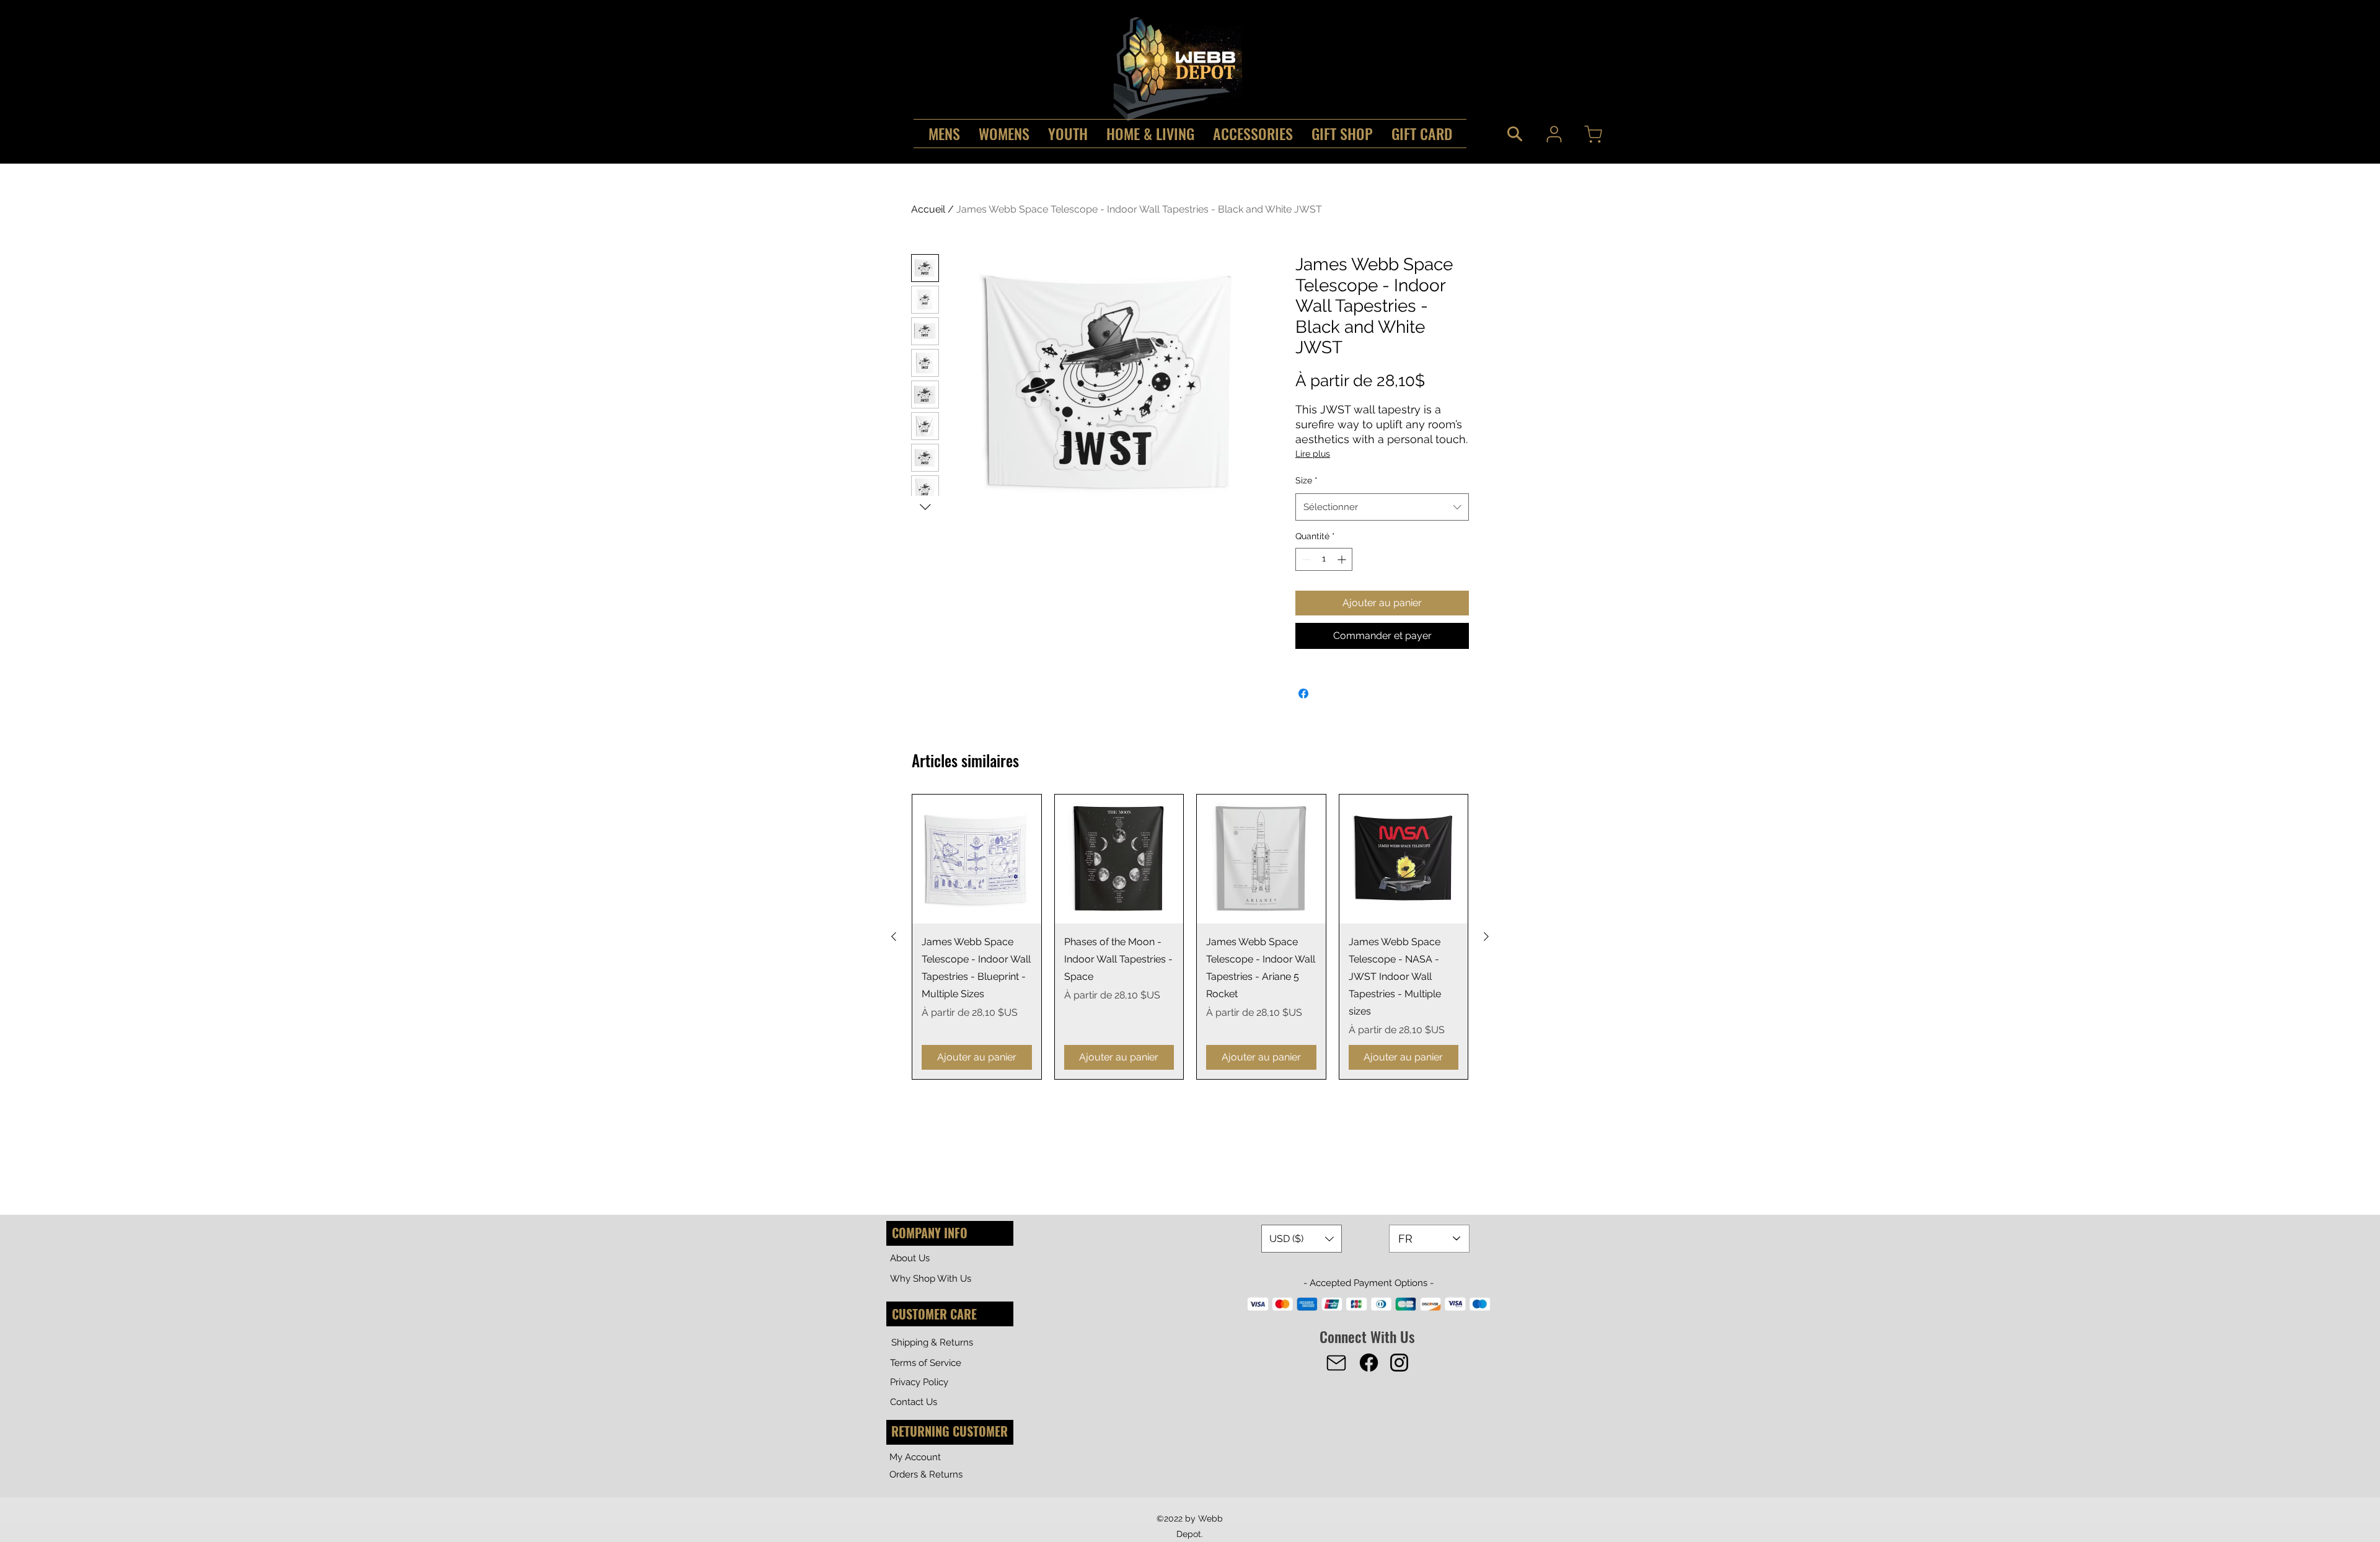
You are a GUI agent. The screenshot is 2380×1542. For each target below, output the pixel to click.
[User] (1554, 134)
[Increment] (1343, 559)
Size (1307, 480)
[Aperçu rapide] (977, 859)
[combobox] (1382, 507)
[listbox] (1302, 1239)
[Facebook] (1369, 1363)
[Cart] (1593, 134)
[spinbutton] (1324, 559)
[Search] (1515, 134)
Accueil (928, 209)
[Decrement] (1305, 559)
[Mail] (1336, 1363)
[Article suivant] (1486, 936)
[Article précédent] (894, 936)
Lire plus (1313, 454)
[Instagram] (1399, 1363)
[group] (1190, 937)
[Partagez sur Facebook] (1303, 694)
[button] (1302, 1239)
